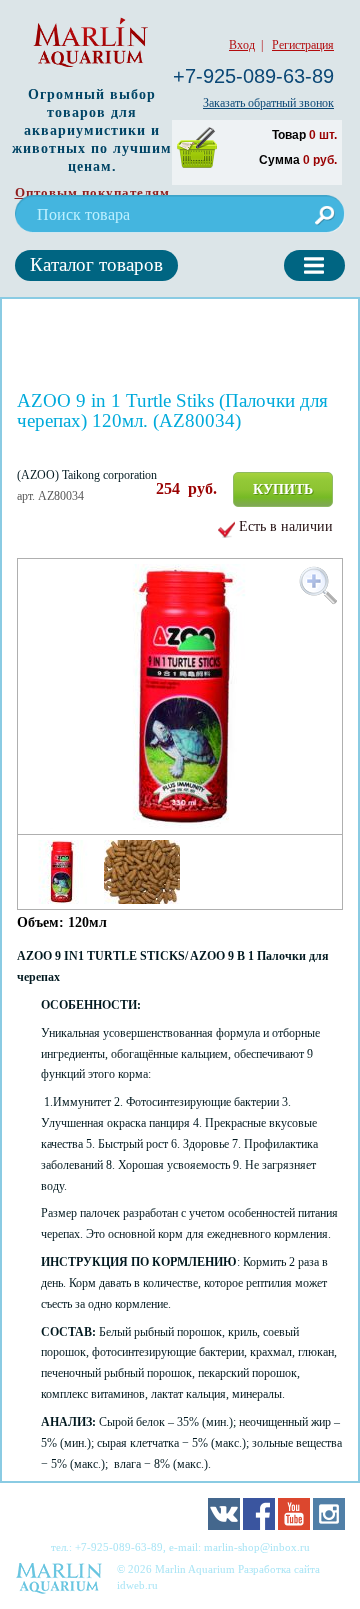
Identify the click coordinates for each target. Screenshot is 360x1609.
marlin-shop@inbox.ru (257, 1547)
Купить (283, 489)
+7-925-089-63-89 (253, 76)
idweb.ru (137, 1585)
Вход (242, 45)
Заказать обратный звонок (268, 103)
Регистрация (303, 45)
